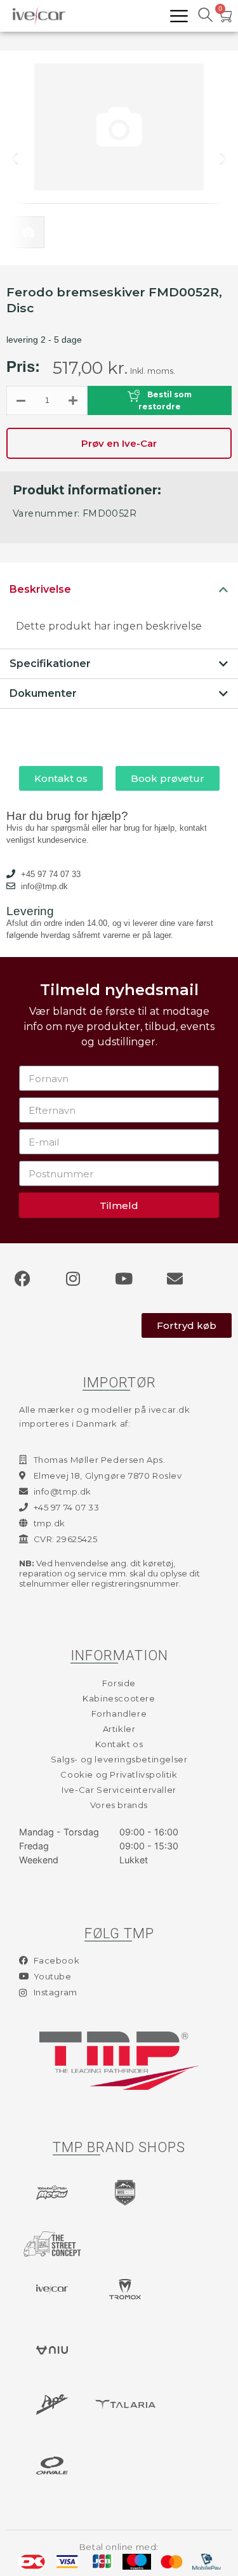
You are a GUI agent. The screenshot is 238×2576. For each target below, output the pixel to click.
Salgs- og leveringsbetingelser (119, 1759)
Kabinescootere (119, 1698)
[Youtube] (124, 1278)
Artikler (119, 1729)
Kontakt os (119, 1744)
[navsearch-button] (205, 16)
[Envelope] (175, 1278)
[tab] (119, 590)
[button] (25, 158)
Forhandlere (119, 1714)
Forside (119, 1683)
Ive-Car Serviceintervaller (119, 1790)
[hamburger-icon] (179, 16)
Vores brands (119, 1805)
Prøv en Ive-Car (119, 443)
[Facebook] (22, 1278)
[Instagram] (73, 1278)
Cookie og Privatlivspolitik (119, 1774)
